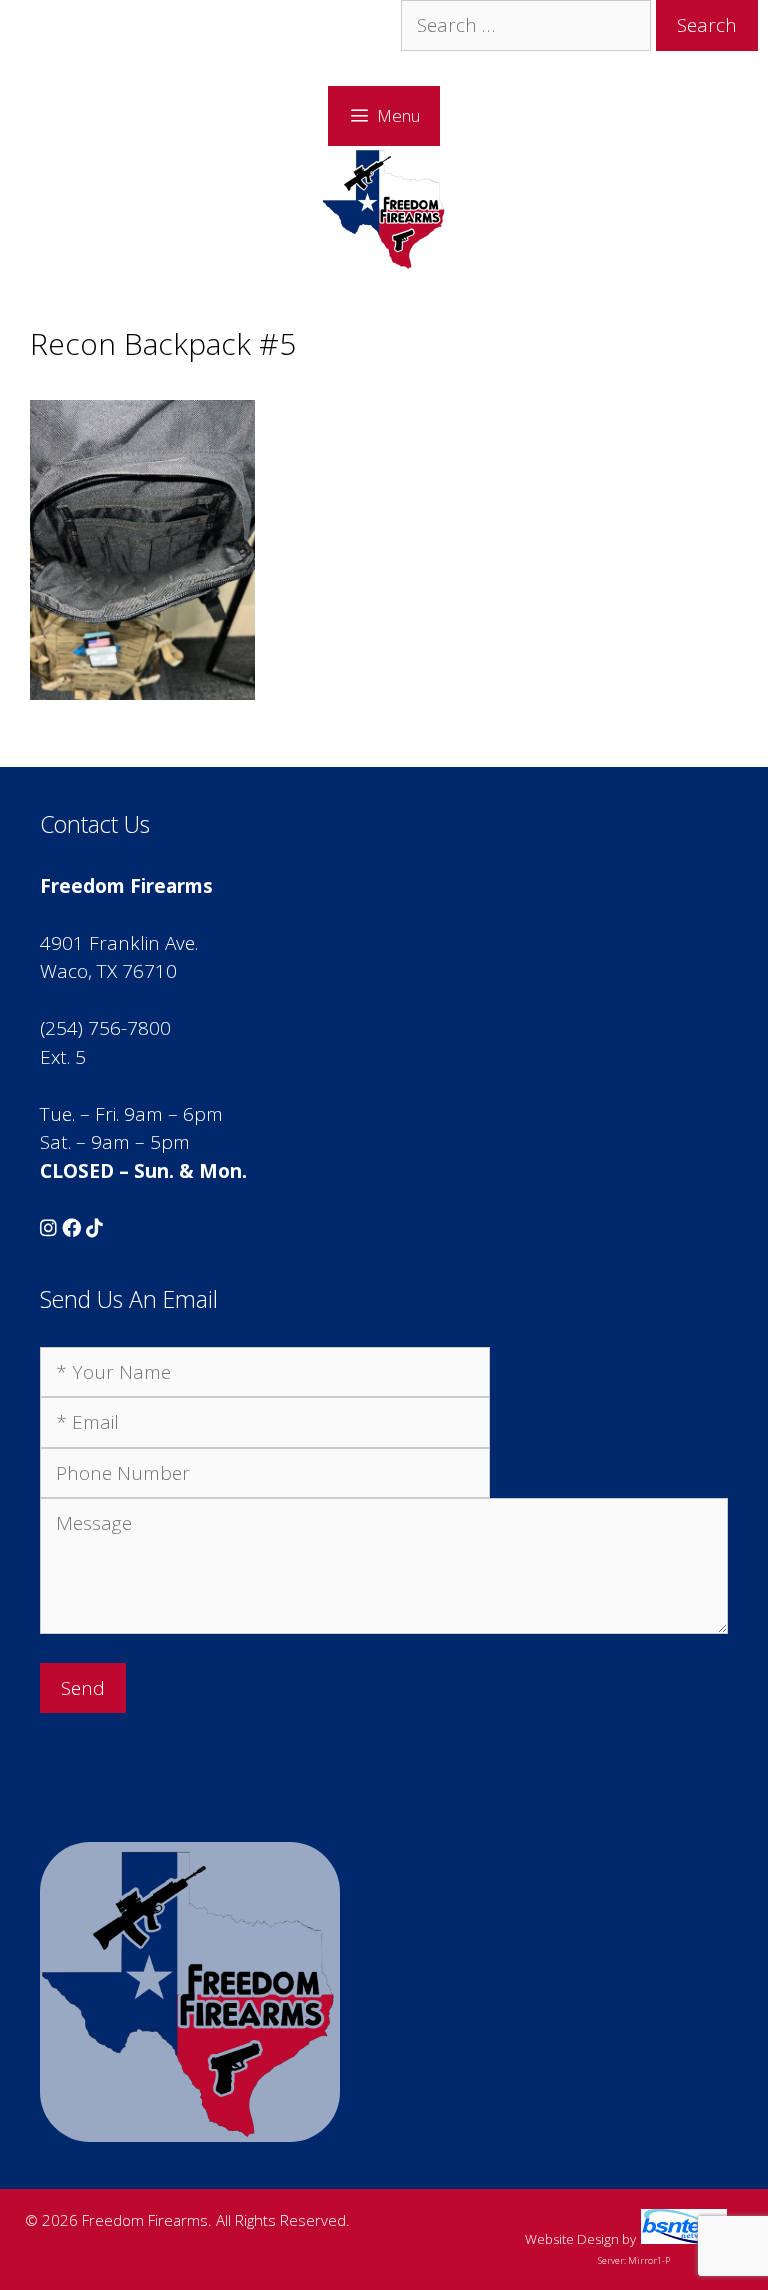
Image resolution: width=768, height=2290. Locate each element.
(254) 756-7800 (105, 1028)
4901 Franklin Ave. (119, 943)
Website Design (572, 2239)
